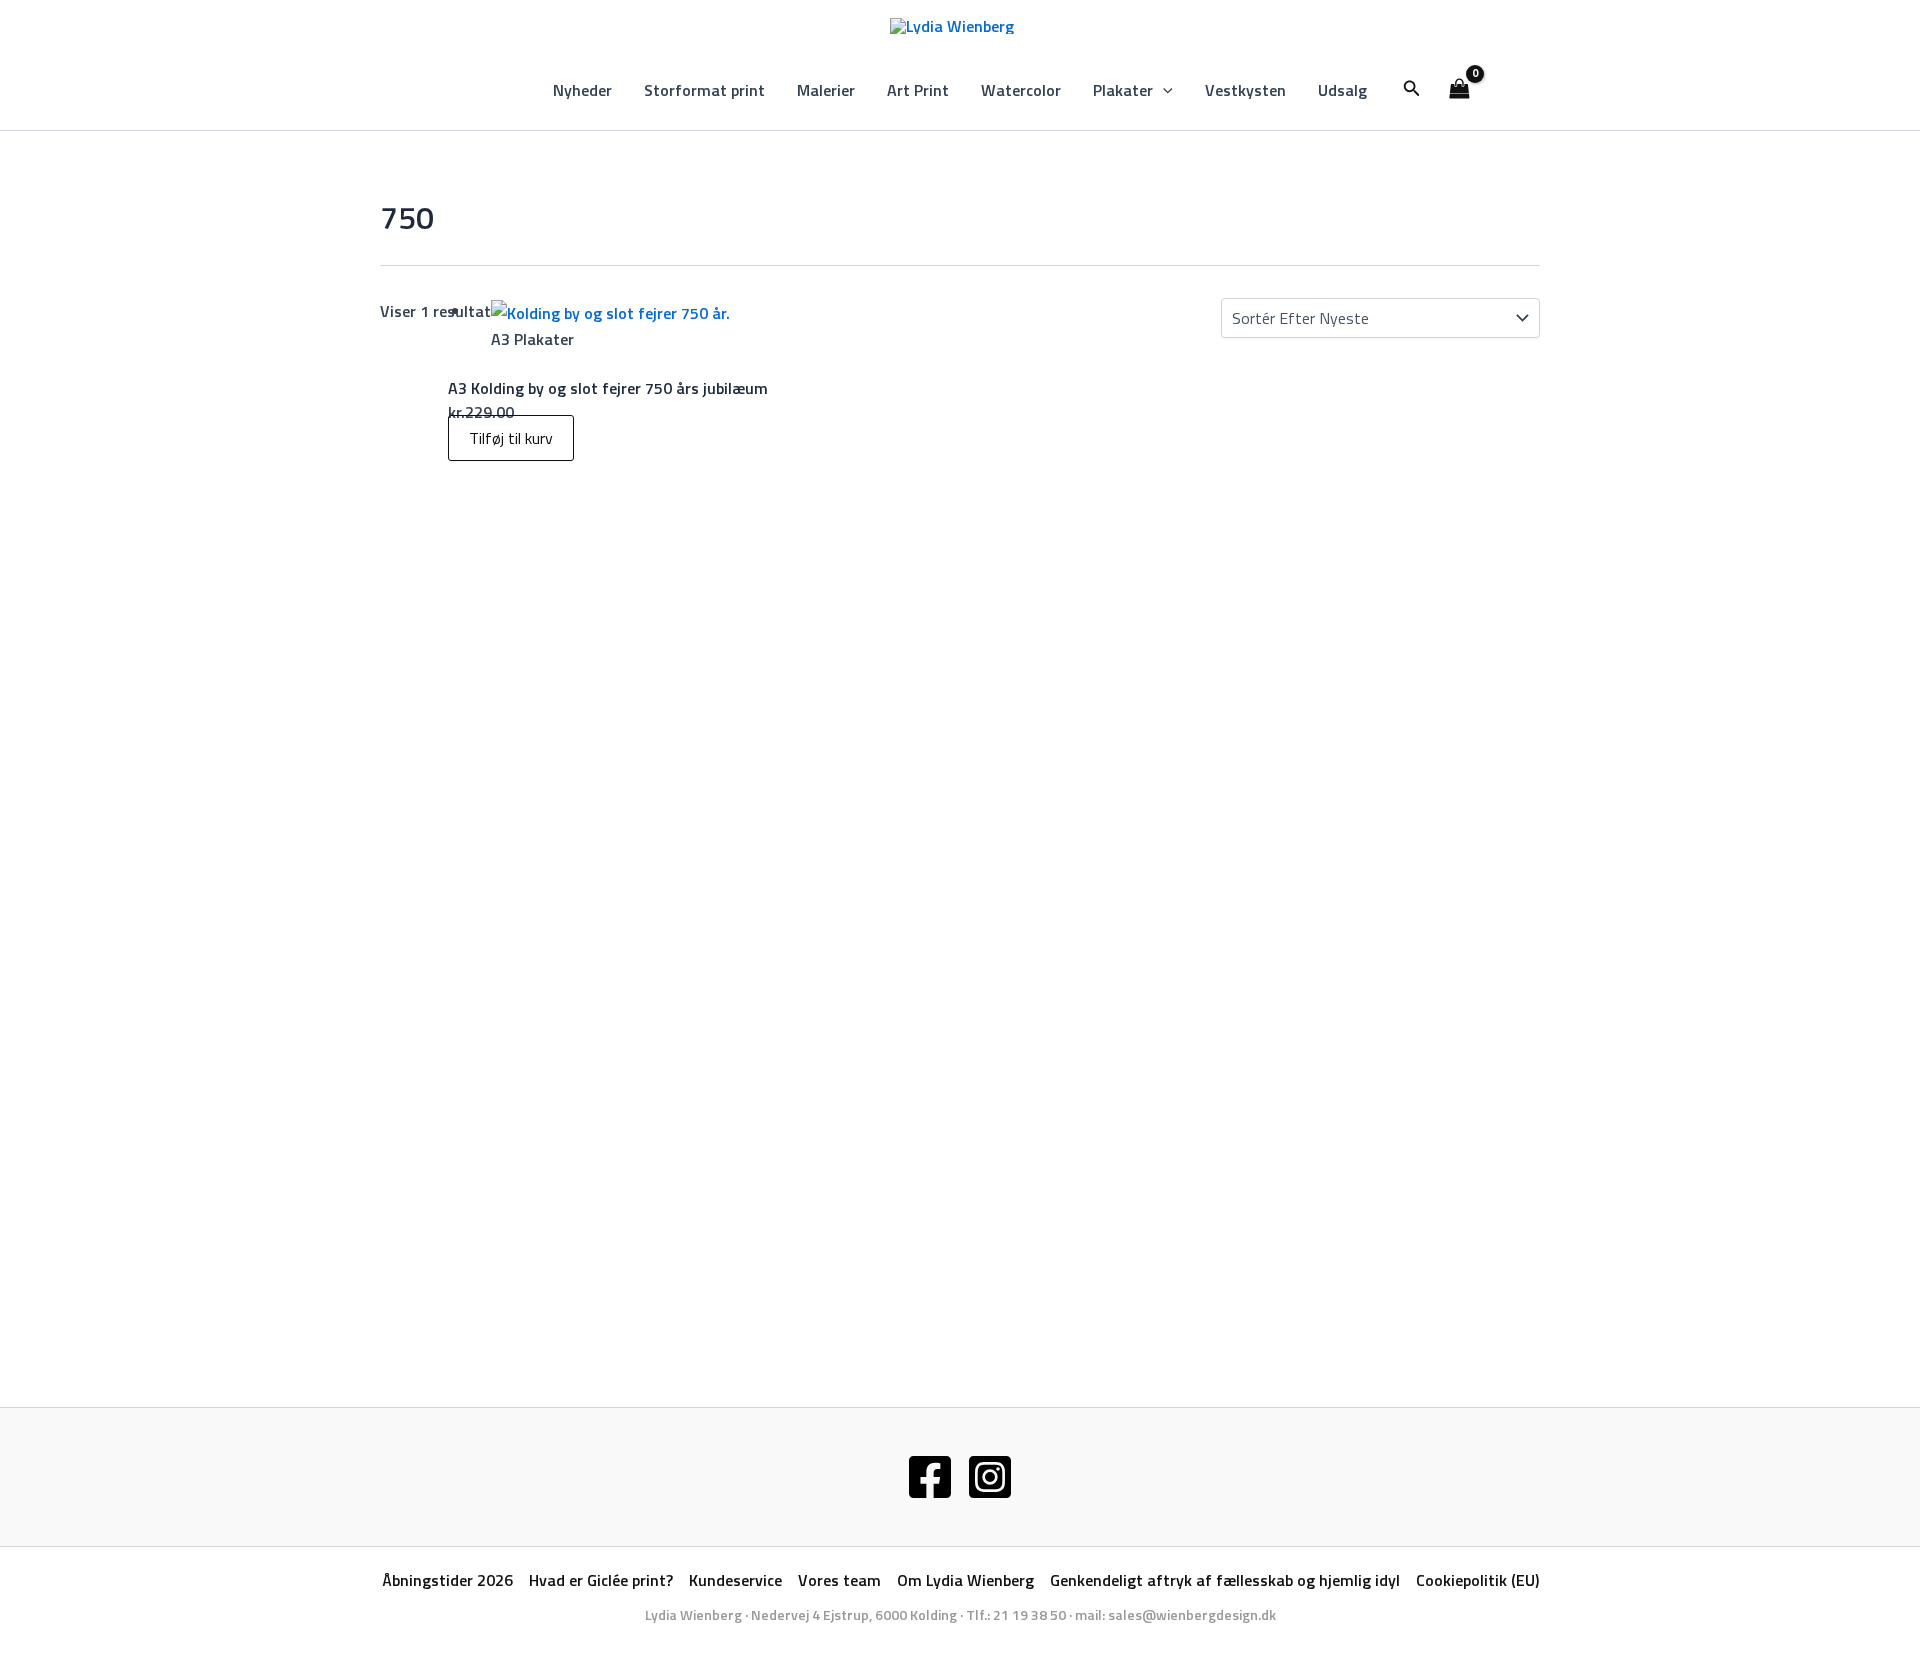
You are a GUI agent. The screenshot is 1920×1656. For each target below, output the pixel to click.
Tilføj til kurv (511, 438)
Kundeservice (735, 1580)
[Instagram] (990, 1477)
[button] (1163, 90)
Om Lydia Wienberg (965, 1580)
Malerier (826, 90)
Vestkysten (1245, 90)
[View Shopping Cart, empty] (1460, 90)
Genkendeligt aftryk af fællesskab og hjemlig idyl (1225, 1580)
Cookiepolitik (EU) (1477, 1580)
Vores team (839, 1580)
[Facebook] (930, 1477)
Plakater (1123, 90)
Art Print (918, 90)
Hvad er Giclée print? (601, 1580)
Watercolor (1021, 90)
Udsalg (1342, 90)
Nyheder (582, 90)
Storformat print (704, 90)
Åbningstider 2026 (447, 1580)
